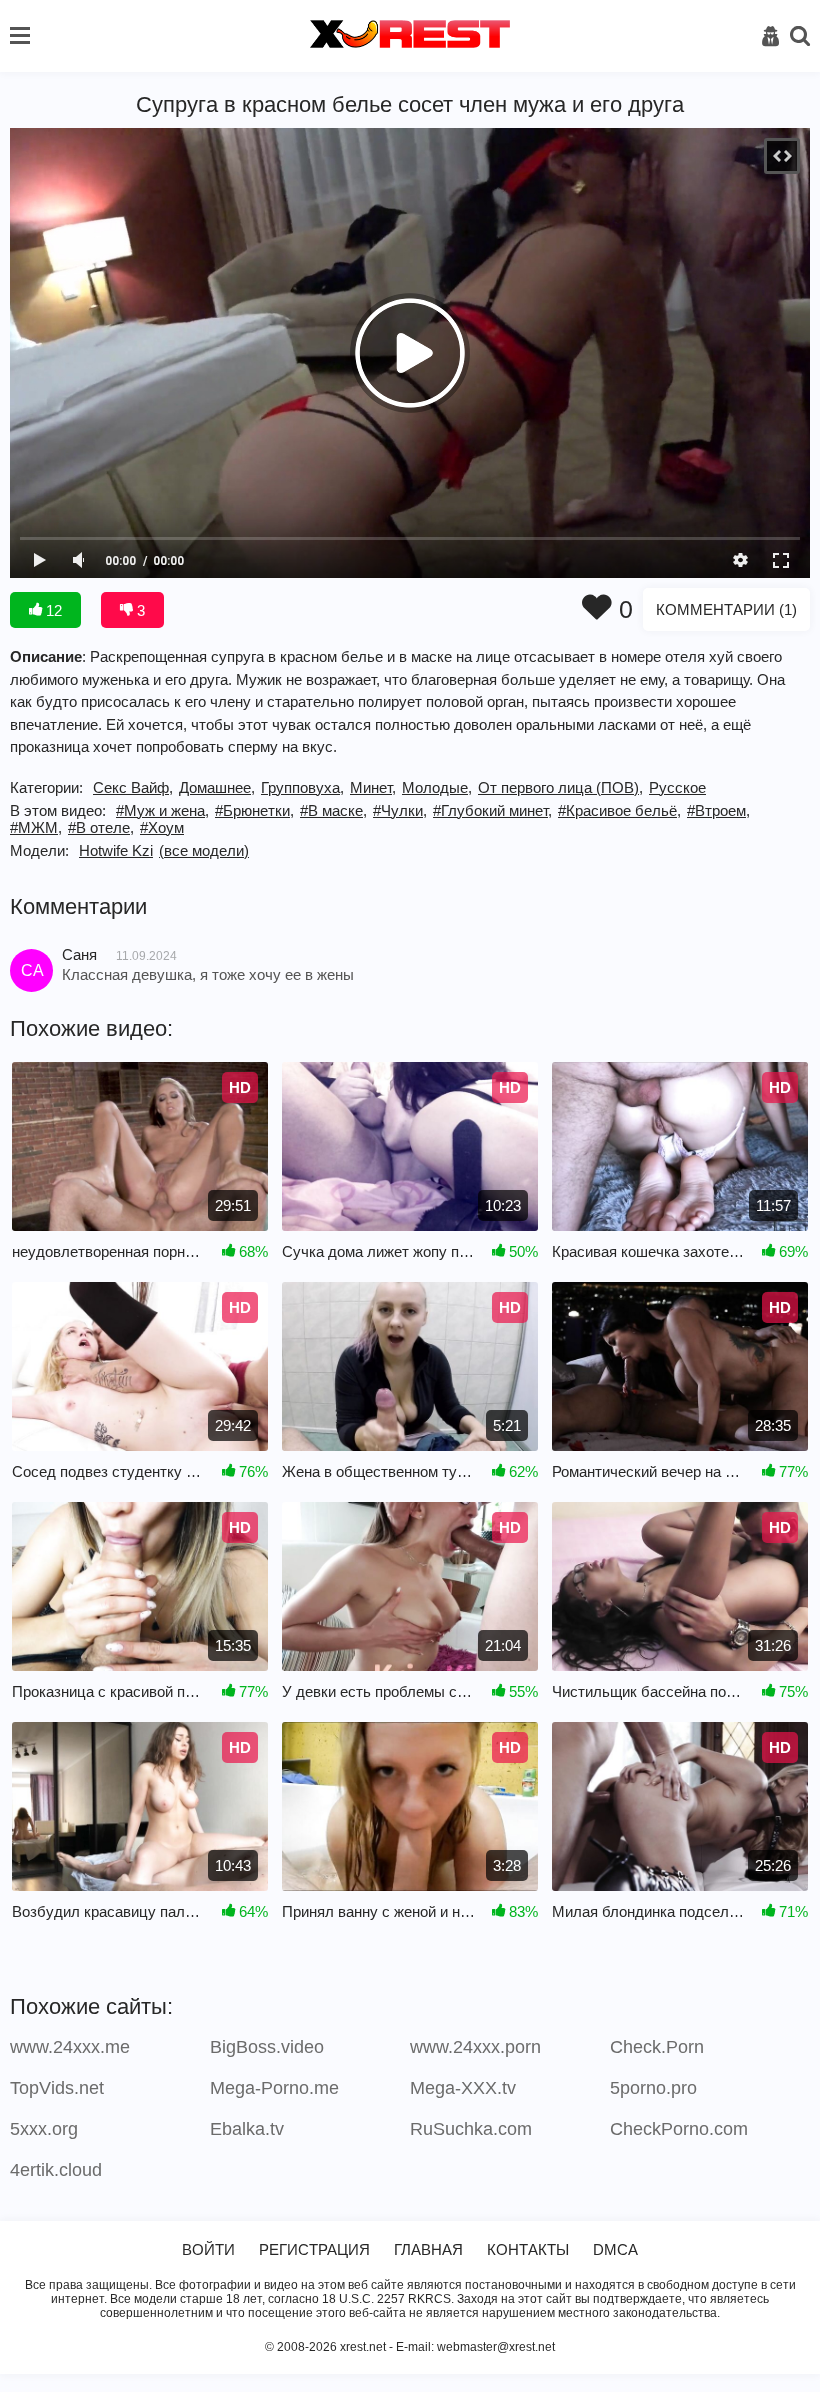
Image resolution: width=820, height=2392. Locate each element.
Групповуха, (302, 787)
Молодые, (437, 787)
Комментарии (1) (726, 609)
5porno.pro (653, 2088)
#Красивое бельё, (619, 810)
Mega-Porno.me (274, 2088)
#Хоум (162, 827)
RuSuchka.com (471, 2129)
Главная (428, 2249)
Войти (208, 2249)
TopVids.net (57, 2088)
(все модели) (204, 850)
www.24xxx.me (70, 2047)
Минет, (373, 787)
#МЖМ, (36, 827)
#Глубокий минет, (492, 810)
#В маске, (333, 810)
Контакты (528, 2249)
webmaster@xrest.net (496, 2347)
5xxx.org (44, 2129)
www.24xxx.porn (475, 2047)
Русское (677, 787)
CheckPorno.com (679, 2129)
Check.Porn (657, 2047)
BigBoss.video (267, 2047)
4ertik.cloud (56, 2170)
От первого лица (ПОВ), (560, 787)
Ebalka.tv (247, 2129)
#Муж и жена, (162, 810)
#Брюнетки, (254, 810)
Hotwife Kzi (116, 850)
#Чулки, (400, 810)
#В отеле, (101, 827)
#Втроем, (718, 810)
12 (52, 610)
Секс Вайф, (133, 787)
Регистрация (314, 2249)
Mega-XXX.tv (463, 2088)
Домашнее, (217, 787)
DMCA (615, 2249)
